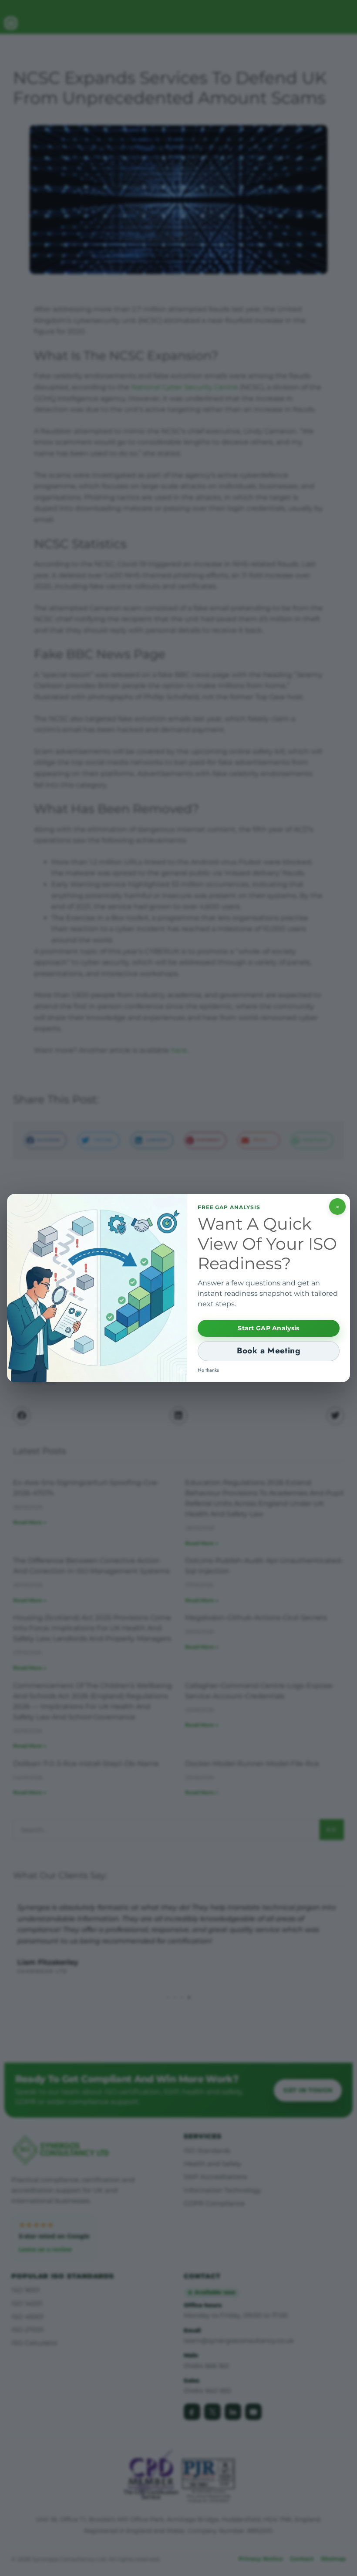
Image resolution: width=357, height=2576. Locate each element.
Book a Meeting (269, 1351)
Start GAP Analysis (268, 1328)
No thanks (208, 1370)
